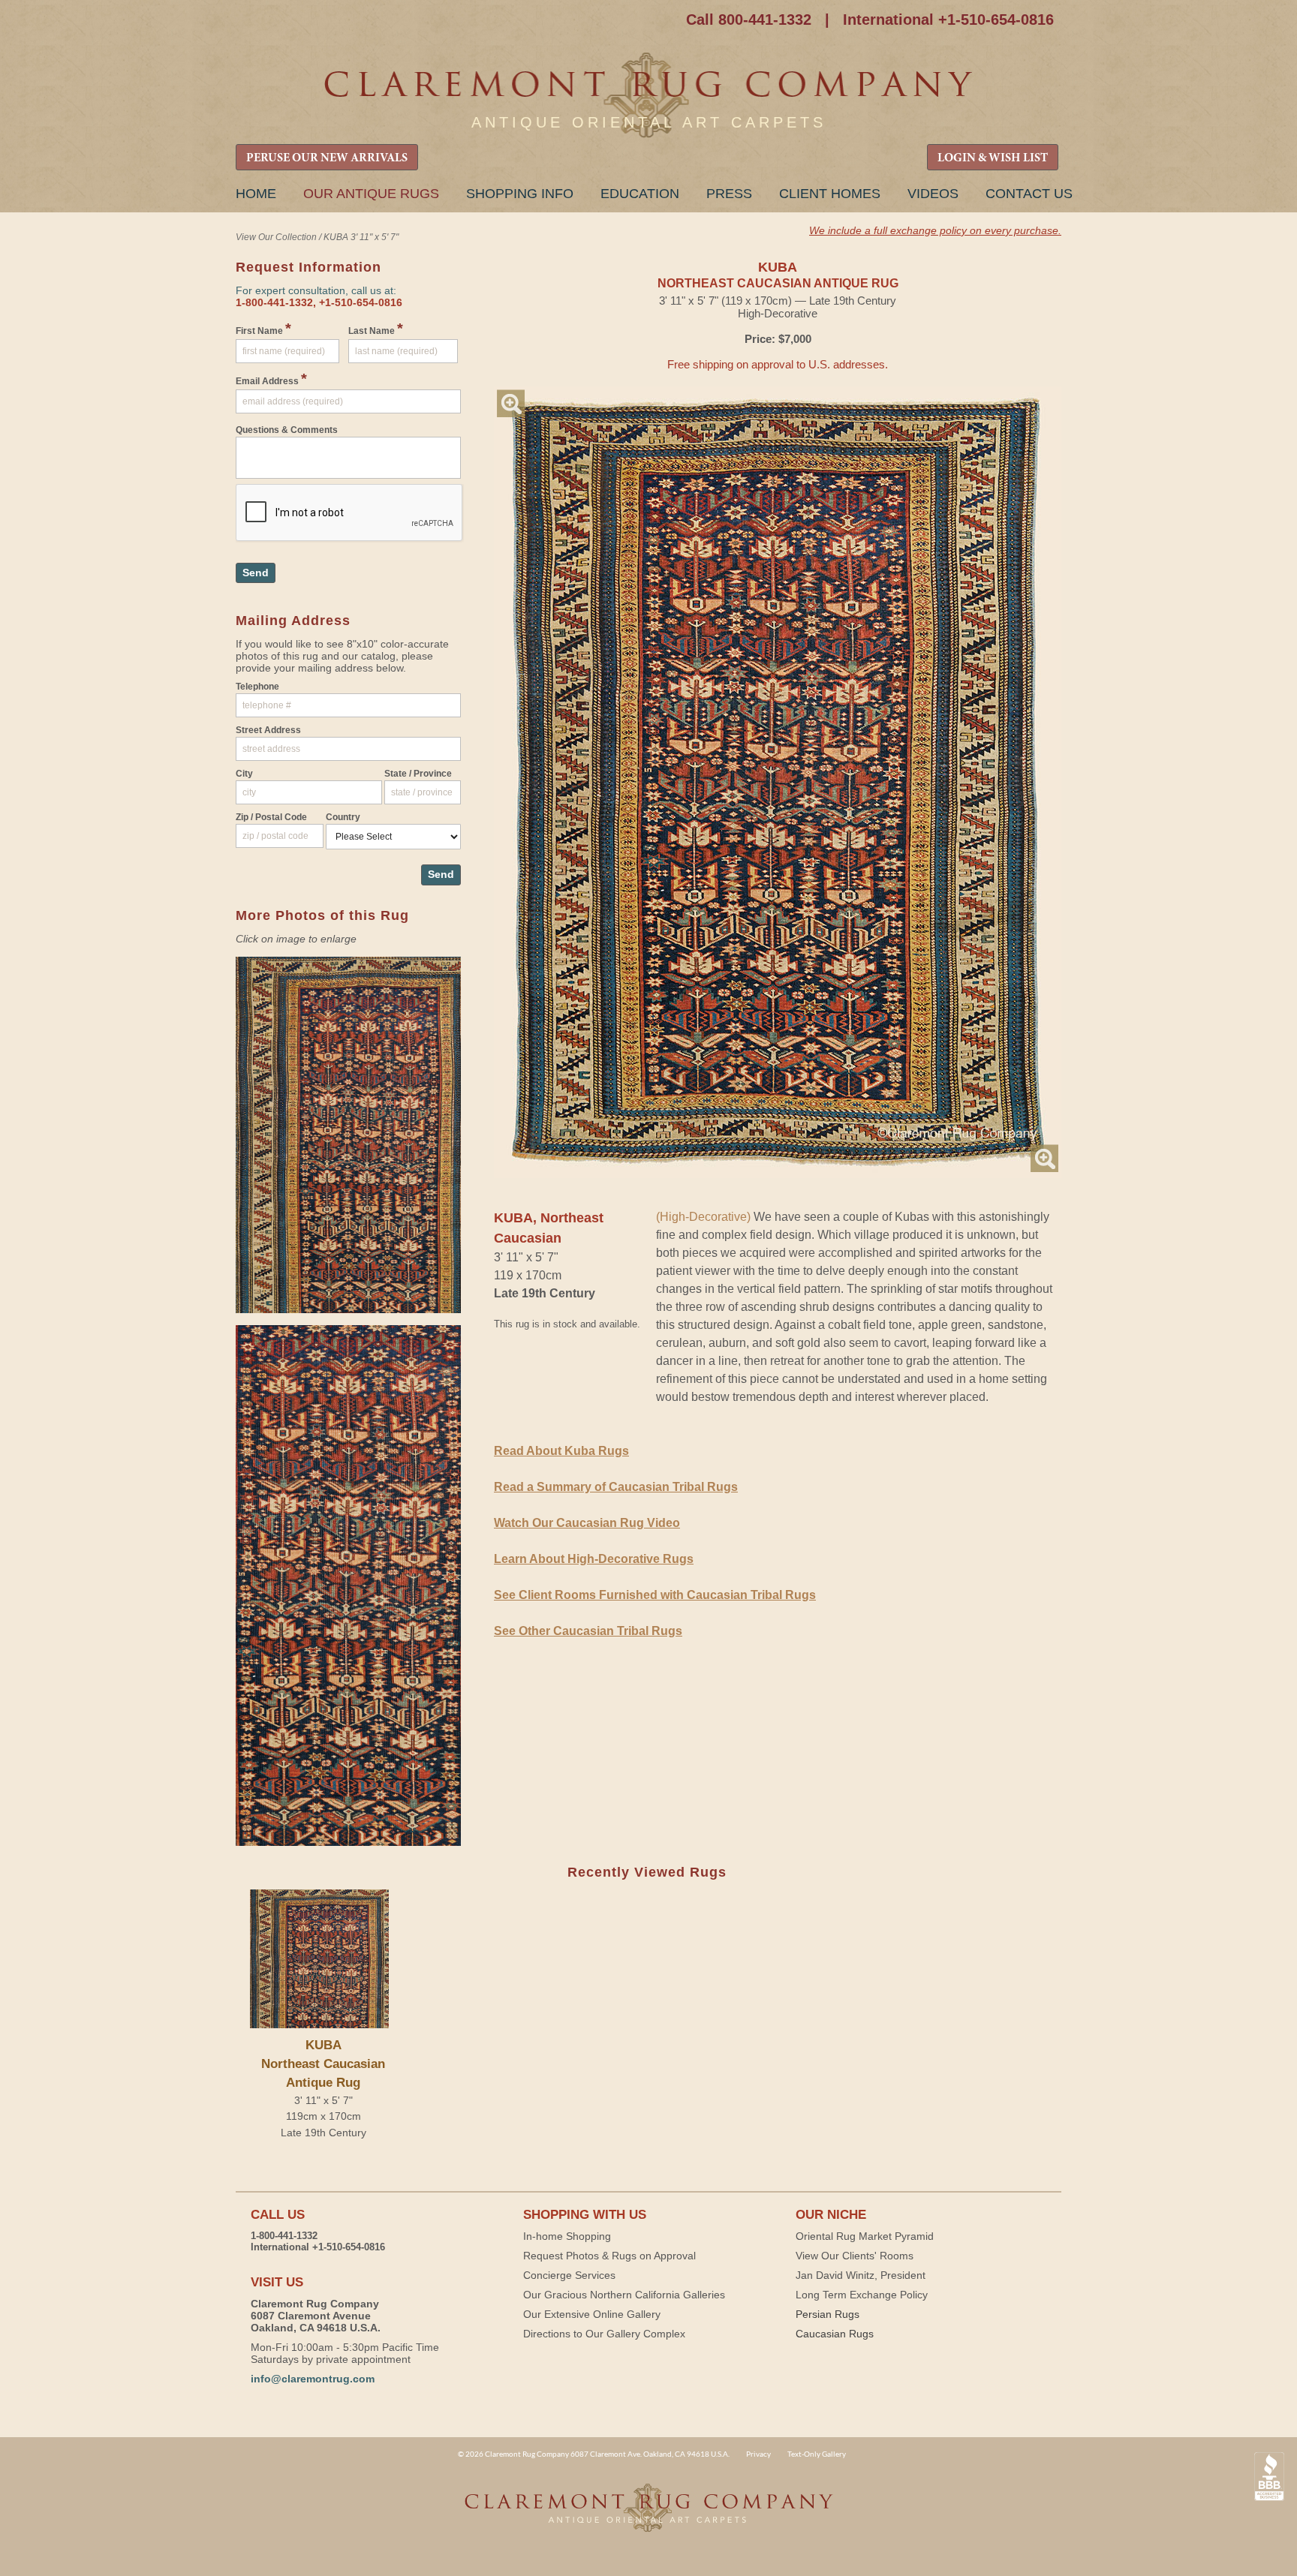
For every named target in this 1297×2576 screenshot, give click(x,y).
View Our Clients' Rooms (855, 2256)
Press (729, 194)
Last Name (376, 329)
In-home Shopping (567, 2236)
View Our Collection (276, 237)
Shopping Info (520, 194)
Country (343, 817)
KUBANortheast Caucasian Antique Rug (323, 2064)
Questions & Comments (287, 430)
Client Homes (830, 194)
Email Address (271, 379)
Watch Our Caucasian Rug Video (587, 1523)
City (244, 774)
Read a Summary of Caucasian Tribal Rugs (616, 1487)
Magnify (511, 403)
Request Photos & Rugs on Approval (609, 2256)
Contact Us (1029, 194)
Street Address (268, 730)
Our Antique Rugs (371, 194)
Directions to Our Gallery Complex (604, 2334)
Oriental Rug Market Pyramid (865, 2236)
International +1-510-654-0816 (948, 20)
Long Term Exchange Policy (862, 2295)
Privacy (758, 2454)
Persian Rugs (828, 2314)
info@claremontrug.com (313, 2379)
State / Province (418, 774)
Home (256, 194)
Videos (933, 194)
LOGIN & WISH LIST (993, 158)
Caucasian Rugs (835, 2334)
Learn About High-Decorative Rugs (594, 1559)
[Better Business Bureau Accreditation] (1269, 2477)
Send (256, 573)
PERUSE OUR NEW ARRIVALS (327, 158)
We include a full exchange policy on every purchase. (935, 230)
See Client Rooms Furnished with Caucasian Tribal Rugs (655, 1595)
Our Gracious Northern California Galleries (624, 2295)
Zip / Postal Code (271, 817)
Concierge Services (569, 2275)
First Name (263, 329)
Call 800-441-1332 (749, 20)
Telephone (257, 687)
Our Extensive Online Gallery (592, 2314)
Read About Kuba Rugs (561, 1451)
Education (640, 194)
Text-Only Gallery (817, 2454)
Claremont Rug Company (648, 96)
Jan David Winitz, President (861, 2275)
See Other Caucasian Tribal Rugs (588, 1631)
